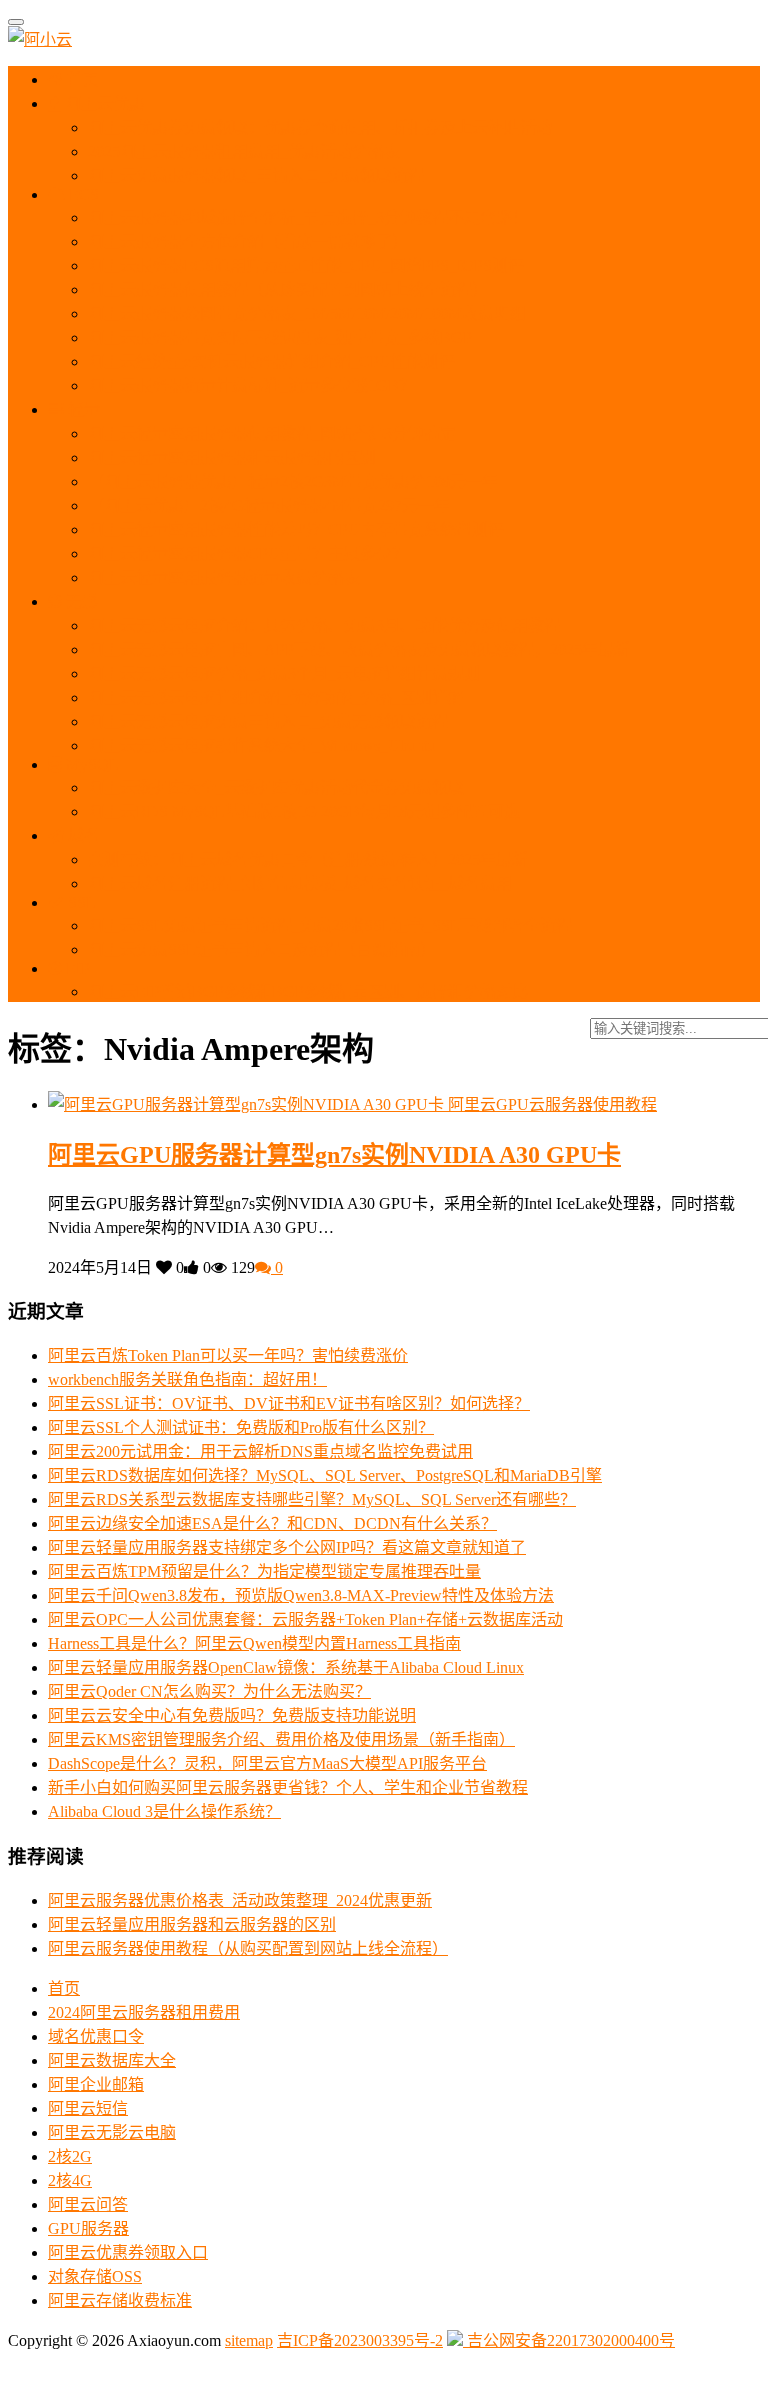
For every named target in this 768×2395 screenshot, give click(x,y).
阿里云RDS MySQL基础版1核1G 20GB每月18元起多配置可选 (304, 811)
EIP (76, 968)
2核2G (70, 2156)
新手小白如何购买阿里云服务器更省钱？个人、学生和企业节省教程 (288, 1787)
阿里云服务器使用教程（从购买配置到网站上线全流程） (288, 289)
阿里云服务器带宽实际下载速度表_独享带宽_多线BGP (280, 337)
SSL (80, 902)
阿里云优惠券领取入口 (128, 2252)
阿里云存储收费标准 (120, 2300)
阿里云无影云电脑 (112, 2132)
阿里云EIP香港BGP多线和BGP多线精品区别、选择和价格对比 (308, 991)
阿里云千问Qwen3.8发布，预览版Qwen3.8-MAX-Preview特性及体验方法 (301, 1595)
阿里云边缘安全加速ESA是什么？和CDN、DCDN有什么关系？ (272, 1523)
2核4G (70, 2180)
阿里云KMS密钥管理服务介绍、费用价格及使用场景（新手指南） (281, 1739)
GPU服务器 (88, 2228)
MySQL (90, 764)
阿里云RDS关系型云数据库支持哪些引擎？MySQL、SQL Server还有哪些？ (312, 1499)
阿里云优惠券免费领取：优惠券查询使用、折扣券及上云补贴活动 (320, 127)
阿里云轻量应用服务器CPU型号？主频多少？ (248, 553)
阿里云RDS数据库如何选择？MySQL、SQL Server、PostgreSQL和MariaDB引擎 (325, 1475)
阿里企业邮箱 (96, 2084)
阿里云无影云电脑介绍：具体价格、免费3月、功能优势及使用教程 (324, 625)
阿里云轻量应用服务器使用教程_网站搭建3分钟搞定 (272, 433)
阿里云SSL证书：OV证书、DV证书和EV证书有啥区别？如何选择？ (289, 1403)
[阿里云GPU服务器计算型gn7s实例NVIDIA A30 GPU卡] (248, 1104)
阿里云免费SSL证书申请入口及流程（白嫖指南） (262, 949)
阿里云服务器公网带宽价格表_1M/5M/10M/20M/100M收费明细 (307, 313)
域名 (82, 835)
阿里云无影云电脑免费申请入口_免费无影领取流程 (268, 721)
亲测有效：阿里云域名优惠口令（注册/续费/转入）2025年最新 (308, 859)
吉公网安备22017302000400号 (569, 2340)
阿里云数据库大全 (112, 2060)
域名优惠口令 (96, 2036)
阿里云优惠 (103, 103)
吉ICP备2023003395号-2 (360, 2340)
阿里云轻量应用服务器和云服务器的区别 (232, 457)
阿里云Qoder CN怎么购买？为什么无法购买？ (209, 1691)
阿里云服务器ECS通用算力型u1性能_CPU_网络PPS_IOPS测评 (306, 265)
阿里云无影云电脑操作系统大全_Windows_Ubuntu (262, 745)
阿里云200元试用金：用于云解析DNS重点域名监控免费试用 (260, 1451)
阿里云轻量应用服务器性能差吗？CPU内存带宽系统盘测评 (296, 529)
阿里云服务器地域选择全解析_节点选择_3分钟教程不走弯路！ (308, 217)
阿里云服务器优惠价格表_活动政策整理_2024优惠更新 (240, 1900)
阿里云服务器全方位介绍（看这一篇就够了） (248, 241)
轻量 (82, 409)
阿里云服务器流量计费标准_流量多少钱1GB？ (251, 385)
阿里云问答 (88, 2204)
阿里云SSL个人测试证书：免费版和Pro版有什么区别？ (241, 1427)
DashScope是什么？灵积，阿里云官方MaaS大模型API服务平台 (267, 1763)
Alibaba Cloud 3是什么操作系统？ (164, 1811)
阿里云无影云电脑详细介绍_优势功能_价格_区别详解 (276, 697)
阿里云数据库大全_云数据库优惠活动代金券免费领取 (276, 787)
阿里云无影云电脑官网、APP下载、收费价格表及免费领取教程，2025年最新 (359, 649)
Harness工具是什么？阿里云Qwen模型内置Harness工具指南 (254, 1643)
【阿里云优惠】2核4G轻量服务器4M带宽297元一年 (269, 505)
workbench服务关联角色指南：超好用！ (187, 1379)
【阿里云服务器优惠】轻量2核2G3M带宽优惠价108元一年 (293, 481)
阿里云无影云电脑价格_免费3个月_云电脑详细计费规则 (284, 673)
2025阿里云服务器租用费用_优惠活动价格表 (244, 151)
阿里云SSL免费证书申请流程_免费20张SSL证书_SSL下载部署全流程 (330, 925)
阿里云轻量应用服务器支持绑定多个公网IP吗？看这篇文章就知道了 (287, 1547)
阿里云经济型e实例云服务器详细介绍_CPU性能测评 (271, 361)
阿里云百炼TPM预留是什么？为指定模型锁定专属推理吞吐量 (264, 1571)
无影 (80, 601)
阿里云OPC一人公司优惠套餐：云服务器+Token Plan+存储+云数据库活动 (305, 1619)
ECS (82, 194)
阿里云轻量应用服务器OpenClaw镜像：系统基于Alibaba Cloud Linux (286, 1667)
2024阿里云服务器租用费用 (144, 2012)
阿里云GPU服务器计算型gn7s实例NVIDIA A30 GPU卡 (334, 1155)
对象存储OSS (95, 2276)
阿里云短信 (88, 2108)
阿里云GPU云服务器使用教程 (552, 1104)
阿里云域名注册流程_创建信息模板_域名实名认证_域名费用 (300, 883)
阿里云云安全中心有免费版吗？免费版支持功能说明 (232, 1715)
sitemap (249, 2340)
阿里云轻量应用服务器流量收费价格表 (224, 577)
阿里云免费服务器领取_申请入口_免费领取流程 (256, 175)
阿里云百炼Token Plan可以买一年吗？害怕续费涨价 (228, 1355)
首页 (81, 79)
